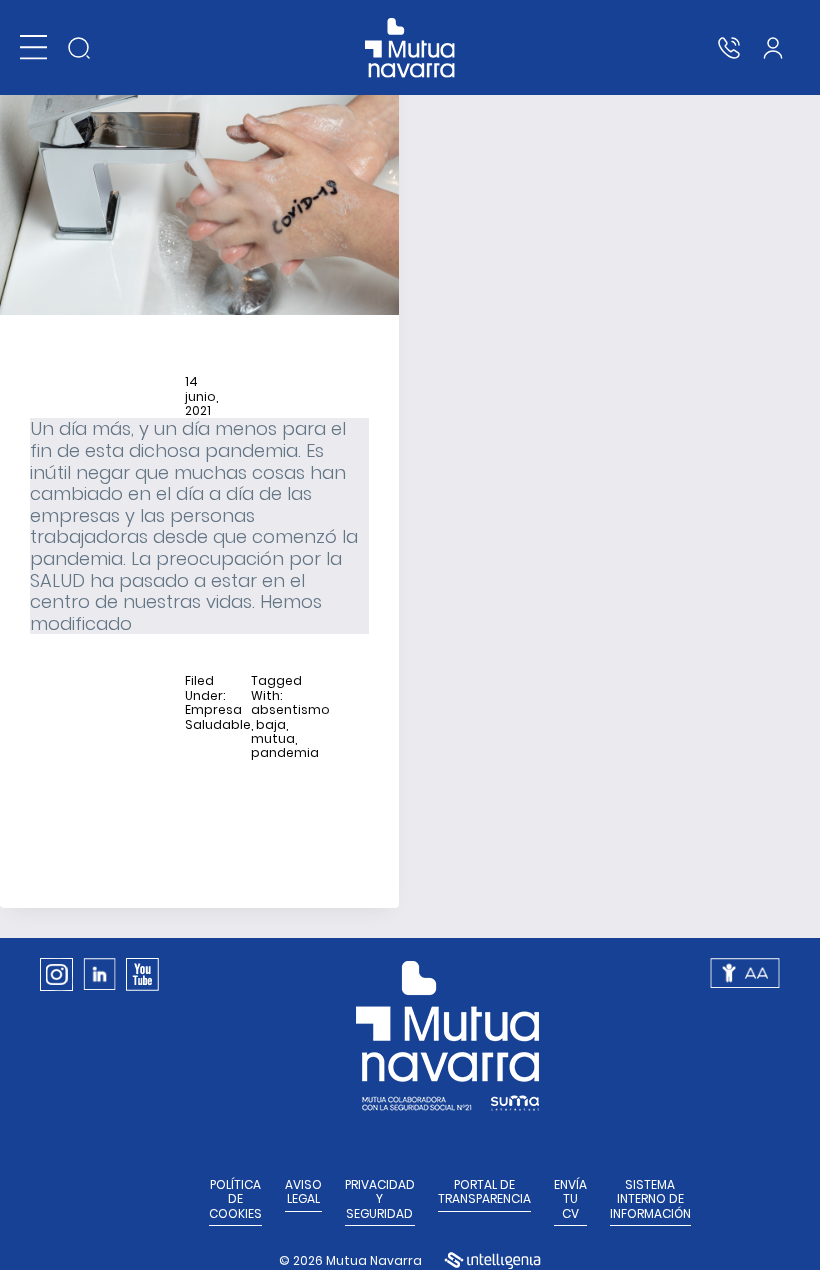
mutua (273, 739)
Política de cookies (235, 1199)
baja (271, 725)
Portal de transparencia (484, 1192)
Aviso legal (303, 1192)
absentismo (290, 710)
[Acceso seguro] (773, 48)
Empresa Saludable (218, 717)
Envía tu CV (570, 1199)
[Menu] (33, 47)
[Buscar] (79, 48)
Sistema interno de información (650, 1199)
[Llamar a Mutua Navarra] (729, 48)
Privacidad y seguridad (380, 1199)
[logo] (410, 48)
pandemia (285, 753)
